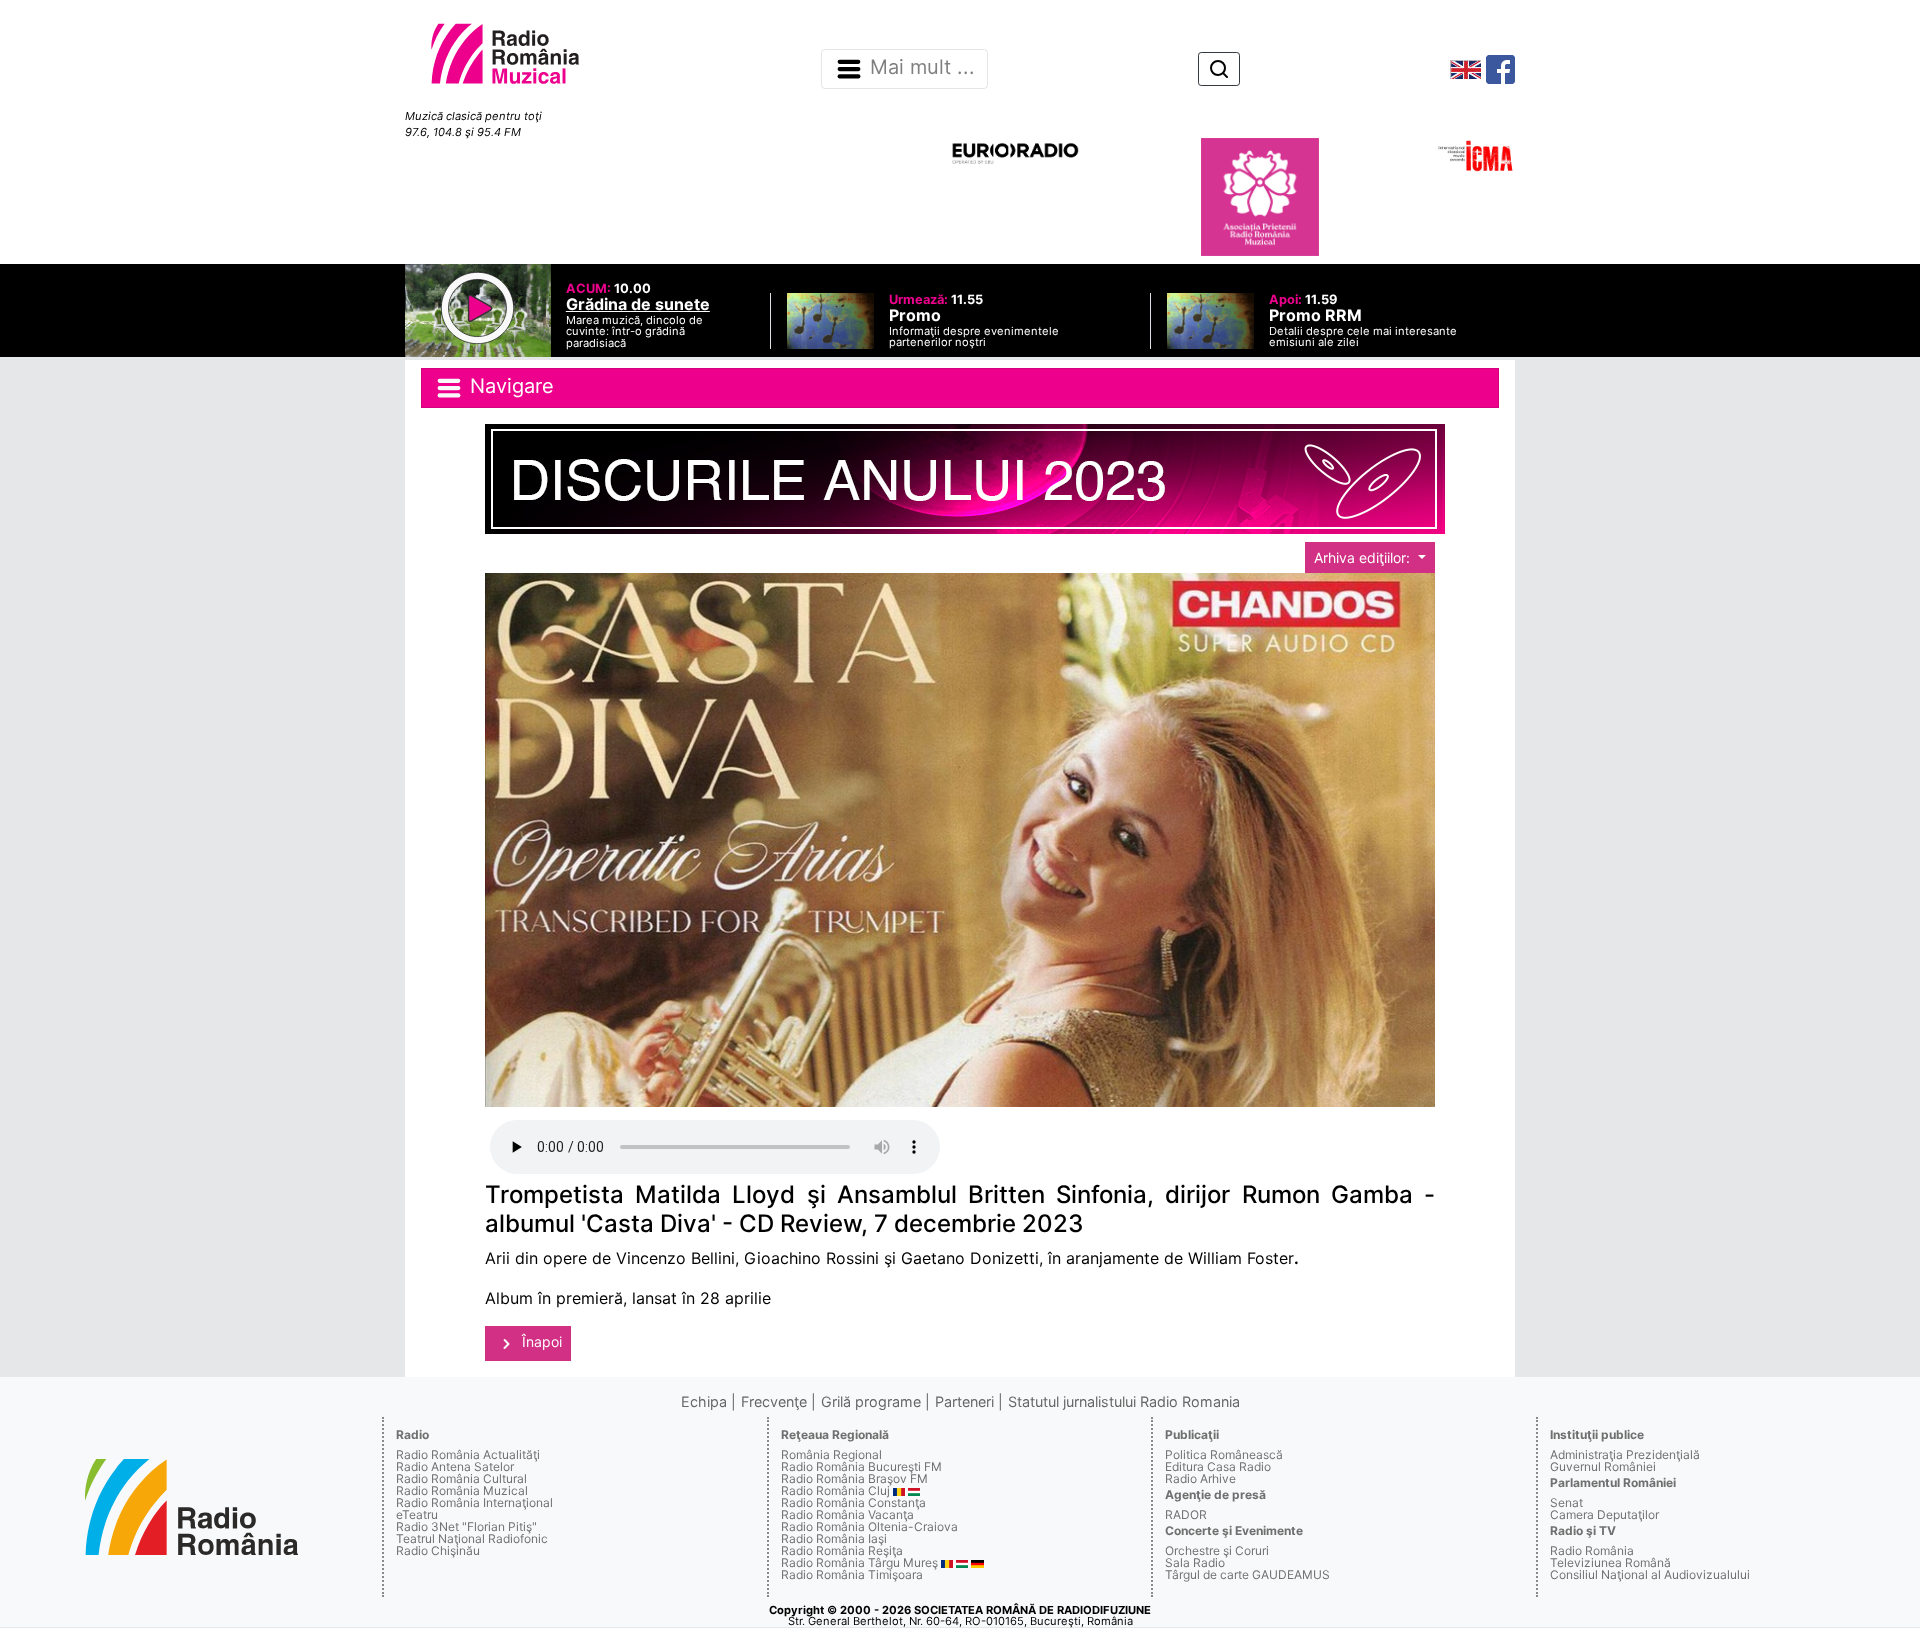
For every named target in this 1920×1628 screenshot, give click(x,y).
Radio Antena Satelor (455, 1466)
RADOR (1186, 1514)
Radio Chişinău (438, 1550)
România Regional (831, 1454)
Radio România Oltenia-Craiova (869, 1526)
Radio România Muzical (462, 1490)
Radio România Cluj (835, 1490)
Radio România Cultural (461, 1478)
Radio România (1592, 1550)
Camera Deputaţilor (1604, 1514)
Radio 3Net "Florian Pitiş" (466, 1526)
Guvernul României (1603, 1466)
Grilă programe (871, 1401)
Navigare (509, 386)
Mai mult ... (922, 68)
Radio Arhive (1200, 1478)
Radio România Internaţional (474, 1502)
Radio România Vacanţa (847, 1514)
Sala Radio (1195, 1562)
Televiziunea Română (1610, 1562)
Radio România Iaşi (834, 1538)
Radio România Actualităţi (468, 1454)
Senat (1566, 1502)
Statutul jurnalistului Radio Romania (1124, 1401)
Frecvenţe (774, 1401)
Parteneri (964, 1401)
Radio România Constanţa (853, 1502)
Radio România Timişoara (852, 1574)
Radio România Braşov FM (854, 1478)
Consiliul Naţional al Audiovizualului (1650, 1574)
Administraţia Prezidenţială (1625, 1454)
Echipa (704, 1401)
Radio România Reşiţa (842, 1550)
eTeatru (417, 1514)
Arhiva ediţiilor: (1364, 557)
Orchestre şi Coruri (1217, 1550)
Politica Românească (1224, 1454)
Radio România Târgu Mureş (859, 1562)
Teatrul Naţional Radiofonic (472, 1538)
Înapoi (540, 1341)
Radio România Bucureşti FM (861, 1466)
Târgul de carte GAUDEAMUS (1247, 1574)
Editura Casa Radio (1218, 1466)
